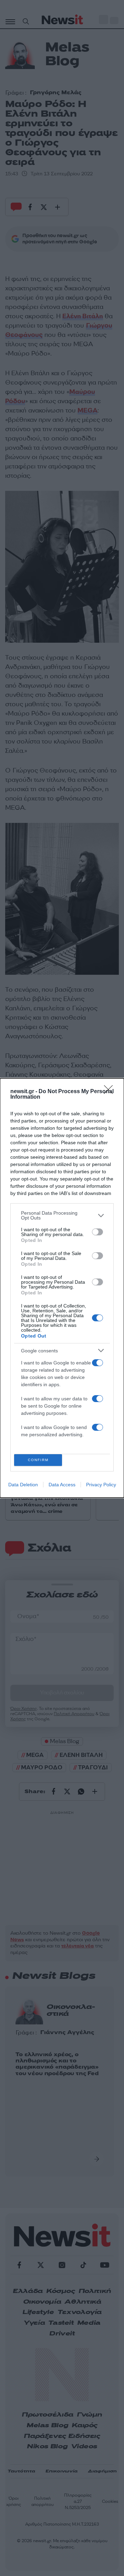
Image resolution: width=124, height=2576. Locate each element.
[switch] (97, 1232)
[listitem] (62, 1215)
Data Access (62, 1485)
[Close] (111, 1092)
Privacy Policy (101, 1485)
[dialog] (62, 1288)
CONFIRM (38, 1460)
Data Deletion (23, 1485)
